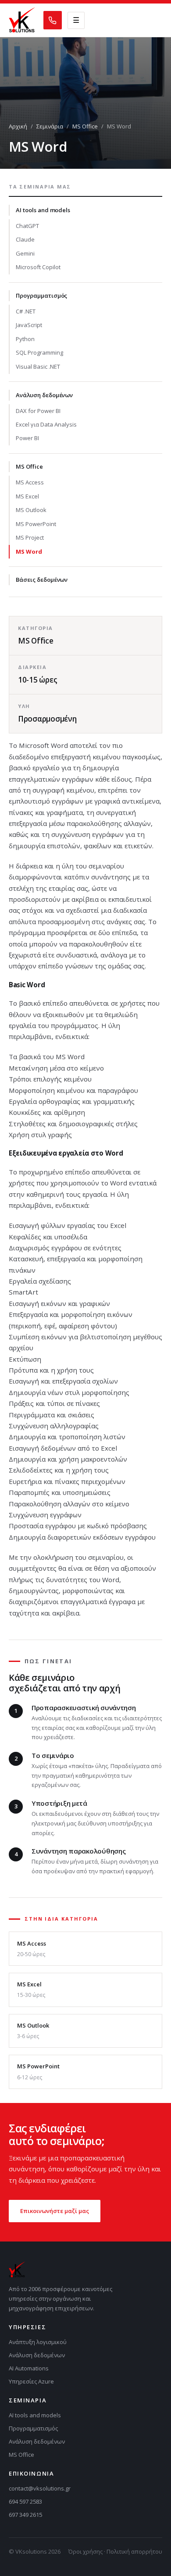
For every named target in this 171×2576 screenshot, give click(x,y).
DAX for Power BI (38, 411)
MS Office (85, 126)
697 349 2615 (25, 2515)
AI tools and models (43, 210)
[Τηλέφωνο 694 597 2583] (53, 20)
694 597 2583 (25, 2501)
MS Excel (27, 496)
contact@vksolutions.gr (40, 2488)
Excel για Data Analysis (46, 424)
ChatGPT (27, 226)
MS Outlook (31, 510)
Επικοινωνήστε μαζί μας (55, 2211)
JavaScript (29, 325)
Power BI (27, 438)
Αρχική (18, 126)
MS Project (30, 537)
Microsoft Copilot (38, 267)
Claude (25, 239)
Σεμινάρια (50, 126)
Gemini (25, 253)
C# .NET (26, 311)
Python (25, 339)
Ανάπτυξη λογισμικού (38, 2342)
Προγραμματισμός (41, 295)
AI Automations (29, 2368)
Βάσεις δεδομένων (42, 580)
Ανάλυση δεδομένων (44, 395)
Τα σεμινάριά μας (40, 187)
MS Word (29, 551)
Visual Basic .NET (38, 366)
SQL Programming (39, 352)
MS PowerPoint (36, 524)
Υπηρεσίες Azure (31, 2381)
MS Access (30, 482)
